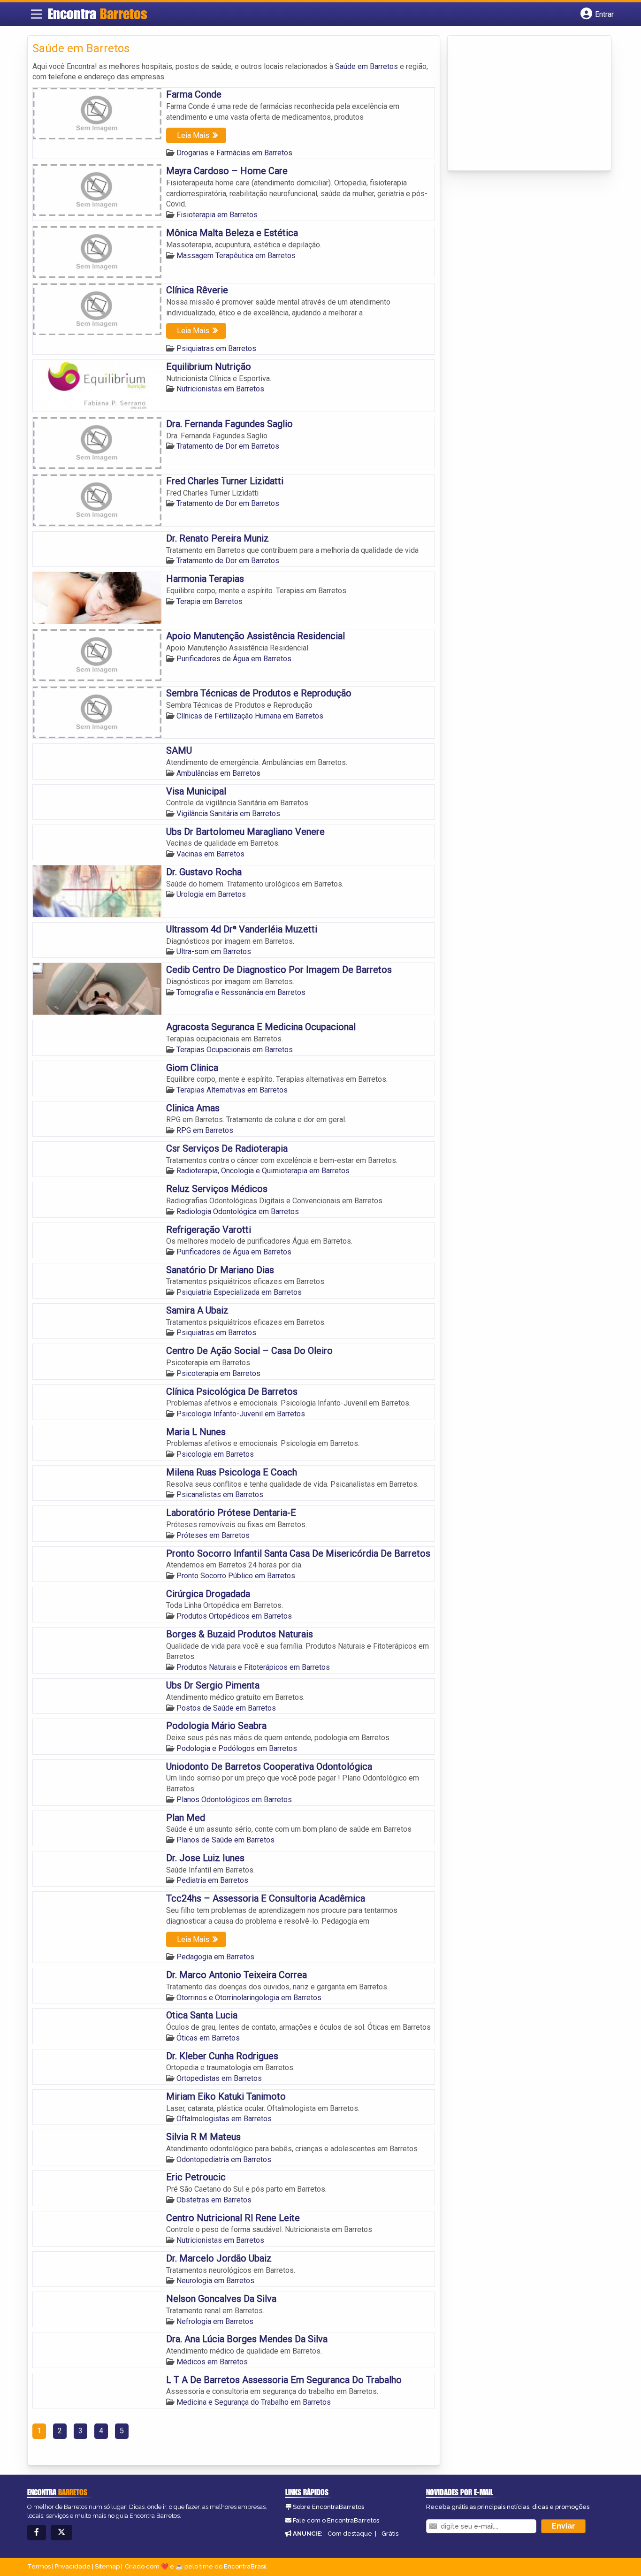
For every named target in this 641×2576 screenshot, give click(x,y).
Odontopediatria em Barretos (224, 2159)
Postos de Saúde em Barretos (226, 1708)
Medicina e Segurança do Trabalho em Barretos (254, 2402)
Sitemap (107, 2566)
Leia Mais (193, 135)
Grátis (390, 2534)
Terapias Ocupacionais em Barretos (235, 1050)
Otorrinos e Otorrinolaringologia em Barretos (249, 1998)
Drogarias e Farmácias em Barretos (234, 153)
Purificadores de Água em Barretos (234, 659)
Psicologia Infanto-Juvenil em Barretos (241, 1414)
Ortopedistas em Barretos (219, 2078)
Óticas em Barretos (208, 2038)
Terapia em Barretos (210, 601)
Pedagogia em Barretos (215, 1957)
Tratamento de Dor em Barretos (228, 446)
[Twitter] (61, 2533)
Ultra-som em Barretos (214, 952)
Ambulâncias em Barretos (218, 773)
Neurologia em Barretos (215, 2281)
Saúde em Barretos (366, 66)
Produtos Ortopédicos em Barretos (234, 1616)
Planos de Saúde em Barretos (225, 1840)
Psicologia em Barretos (215, 1454)
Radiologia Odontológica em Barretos (238, 1212)
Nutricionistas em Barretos (220, 389)
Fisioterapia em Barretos (217, 215)
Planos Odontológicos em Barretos (234, 1800)
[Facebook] (37, 2533)
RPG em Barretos (205, 1130)
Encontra (98, 14)
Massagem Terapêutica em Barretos (236, 256)
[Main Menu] (37, 14)
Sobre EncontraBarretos (328, 2507)
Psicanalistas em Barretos (220, 1494)
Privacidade (73, 2566)
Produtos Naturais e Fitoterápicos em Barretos (253, 1667)
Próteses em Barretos (213, 1535)
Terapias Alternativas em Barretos (232, 1090)
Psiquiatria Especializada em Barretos (239, 1292)
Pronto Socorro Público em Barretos (236, 1576)
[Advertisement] (523, 104)
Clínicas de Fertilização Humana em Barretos (250, 716)
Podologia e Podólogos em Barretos (237, 1748)
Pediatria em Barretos (212, 1880)
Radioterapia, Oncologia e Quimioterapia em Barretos (263, 1171)
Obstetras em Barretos (214, 2200)
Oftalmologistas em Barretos (224, 2119)
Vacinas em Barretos (210, 854)
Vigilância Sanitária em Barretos (228, 814)
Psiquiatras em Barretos (216, 348)
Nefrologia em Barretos (215, 2321)
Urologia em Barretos (211, 894)
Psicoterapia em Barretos (218, 1373)
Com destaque (350, 2534)
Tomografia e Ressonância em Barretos (241, 992)
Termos (39, 2566)
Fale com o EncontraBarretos (336, 2520)
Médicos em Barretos (212, 2362)
